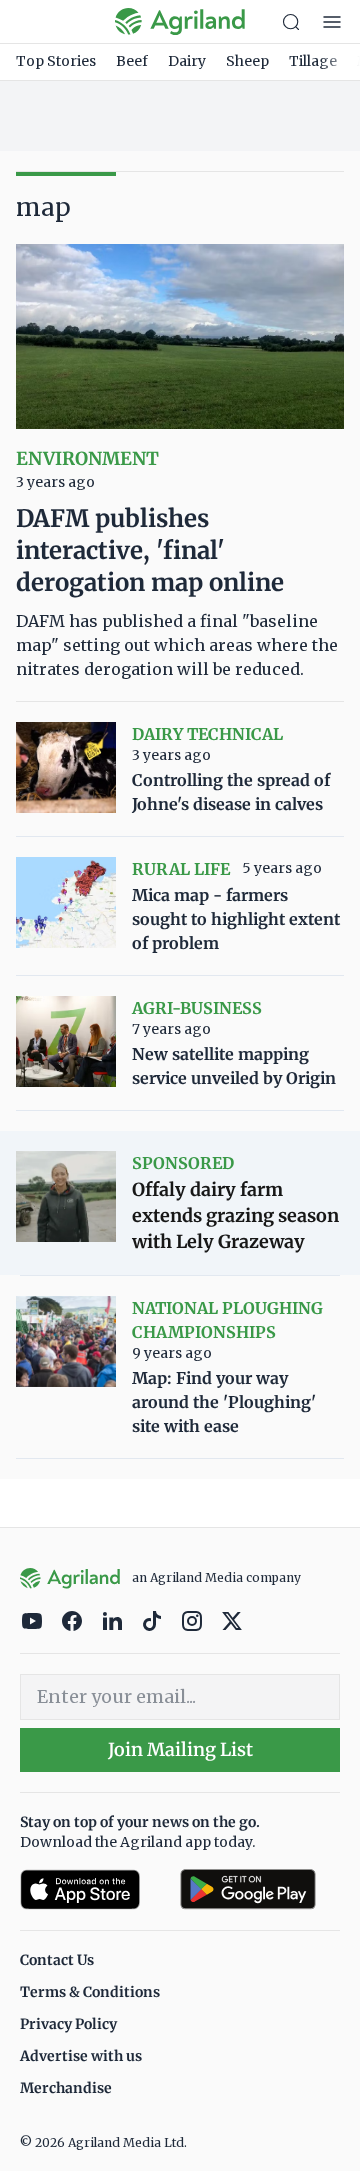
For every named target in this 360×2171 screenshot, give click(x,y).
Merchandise (66, 2088)
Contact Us (57, 1960)
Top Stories (56, 61)
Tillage (313, 61)
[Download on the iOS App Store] (92, 1889)
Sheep (247, 61)
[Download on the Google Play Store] (260, 1889)
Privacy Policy (68, 2024)
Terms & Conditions (90, 1992)
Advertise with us (81, 2056)
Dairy (187, 61)
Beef (132, 61)
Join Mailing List (180, 1749)
